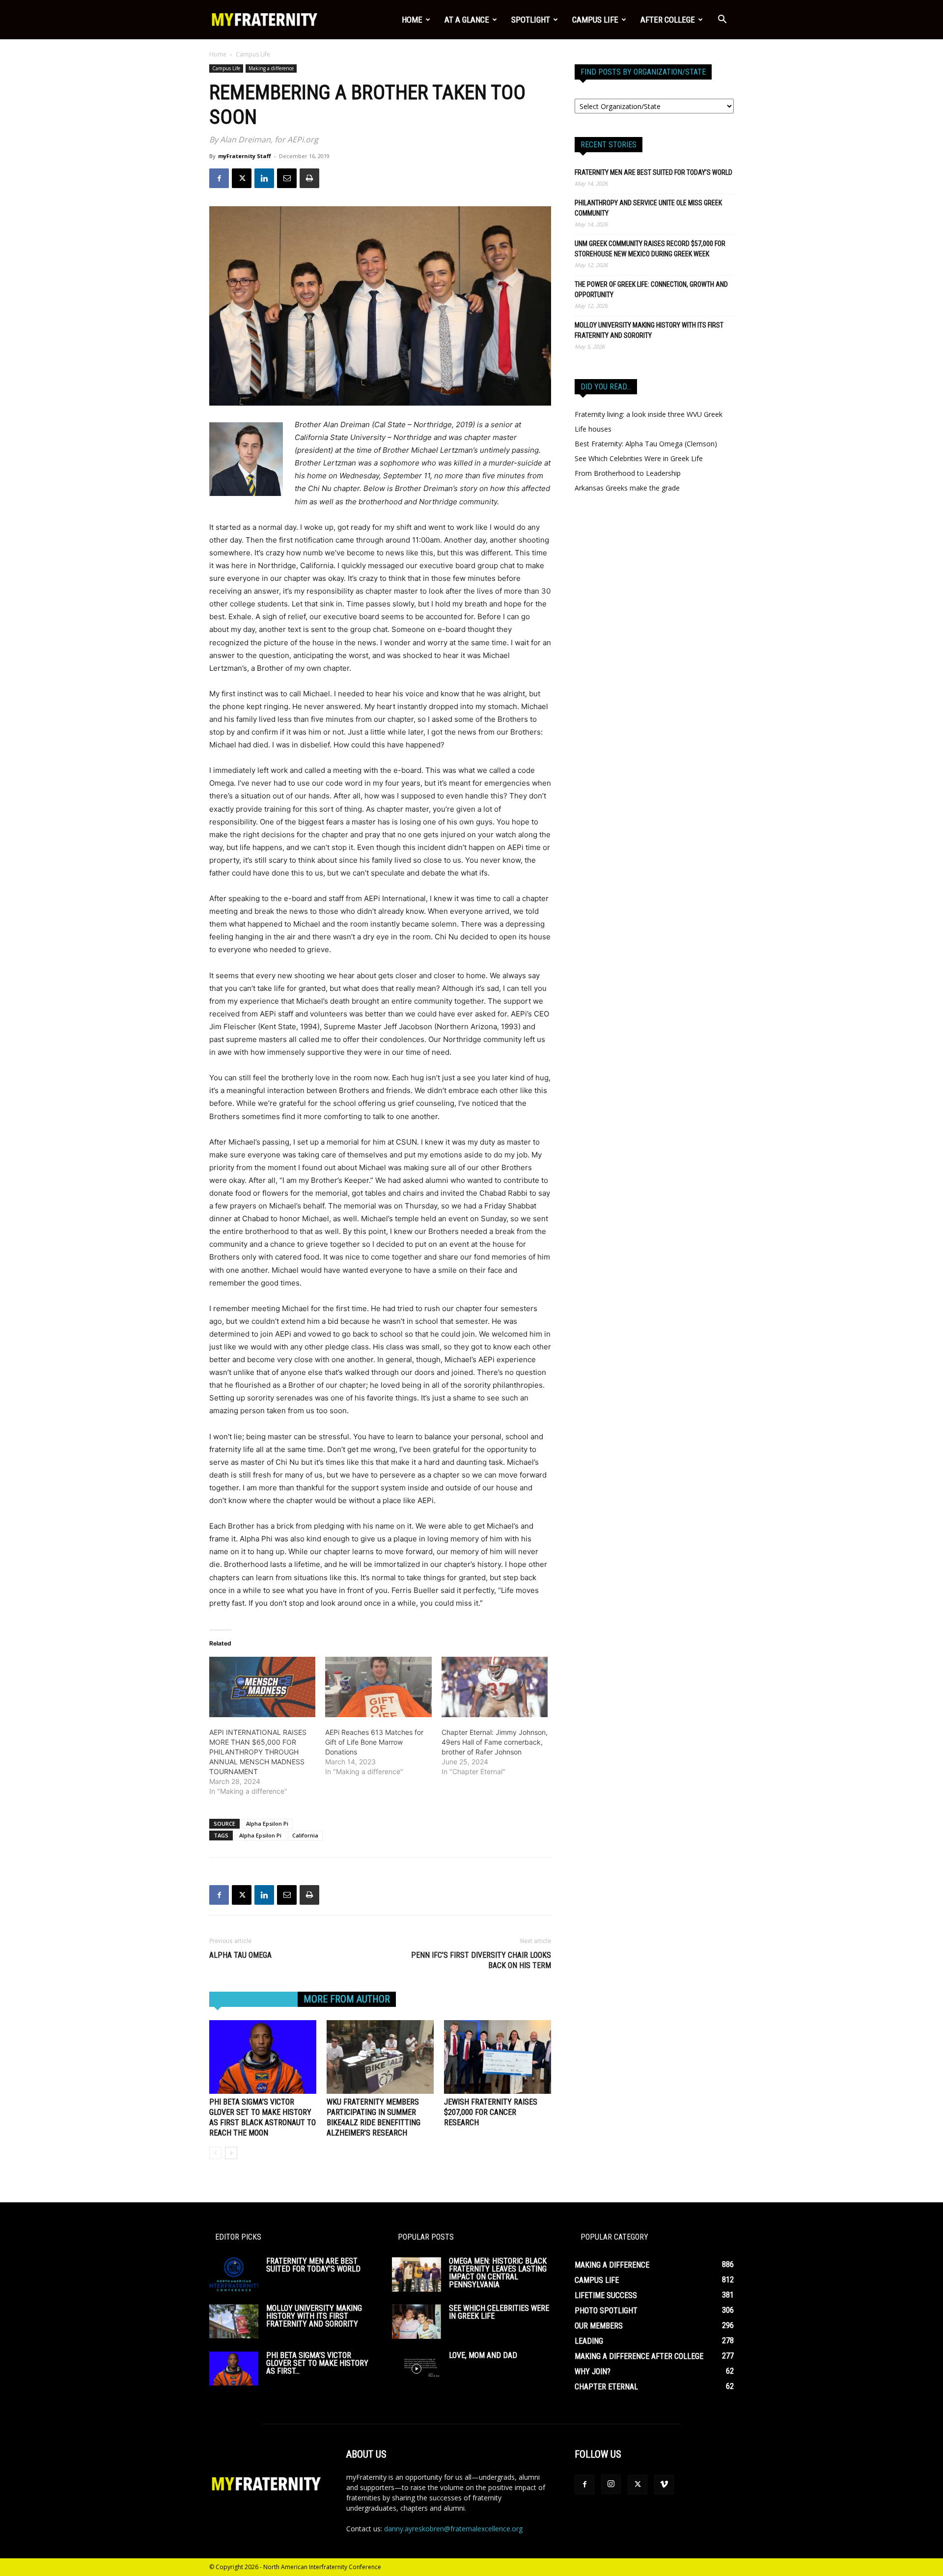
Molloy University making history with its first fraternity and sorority (649, 330)
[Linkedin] (264, 178)
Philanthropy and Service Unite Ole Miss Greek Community (648, 208)
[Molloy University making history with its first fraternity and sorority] (234, 2321)
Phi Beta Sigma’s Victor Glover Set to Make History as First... (317, 2363)
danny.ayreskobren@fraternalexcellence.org (453, 2529)
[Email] (287, 178)
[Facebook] (219, 178)
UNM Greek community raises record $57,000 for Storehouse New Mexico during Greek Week (650, 249)
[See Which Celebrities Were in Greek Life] (416, 2322)
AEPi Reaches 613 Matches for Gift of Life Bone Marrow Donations (374, 1742)
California (305, 1835)
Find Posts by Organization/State (643, 72)
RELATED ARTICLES (253, 1999)
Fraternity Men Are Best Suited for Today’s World (653, 172)
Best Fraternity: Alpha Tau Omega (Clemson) (646, 444)
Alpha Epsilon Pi (267, 1823)
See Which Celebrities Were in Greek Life (639, 458)
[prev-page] (215, 2153)
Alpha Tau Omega (240, 1955)
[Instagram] (611, 2484)
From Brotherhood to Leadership (628, 473)
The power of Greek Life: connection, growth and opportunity (651, 289)
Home (412, 20)
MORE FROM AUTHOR (347, 1999)
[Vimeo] (664, 2485)
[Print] (309, 178)
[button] (722, 20)
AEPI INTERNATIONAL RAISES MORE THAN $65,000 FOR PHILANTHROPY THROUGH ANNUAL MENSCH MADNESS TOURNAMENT (258, 1752)
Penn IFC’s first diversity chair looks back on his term (481, 1960)
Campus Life (595, 20)
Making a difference (271, 68)
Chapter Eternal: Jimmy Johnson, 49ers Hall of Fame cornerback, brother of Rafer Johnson (495, 1742)
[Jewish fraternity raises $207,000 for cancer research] (498, 2057)
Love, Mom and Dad (483, 2355)
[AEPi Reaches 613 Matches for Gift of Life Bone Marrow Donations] (378, 1687)
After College (668, 20)
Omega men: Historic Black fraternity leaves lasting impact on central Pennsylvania (498, 2273)
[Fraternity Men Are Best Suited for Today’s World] (234, 2274)
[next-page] (231, 2153)
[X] (242, 178)
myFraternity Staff (245, 156)
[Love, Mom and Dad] (416, 2369)
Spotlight (531, 20)
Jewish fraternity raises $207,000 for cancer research (491, 2112)
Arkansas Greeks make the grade (627, 488)
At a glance (467, 20)
